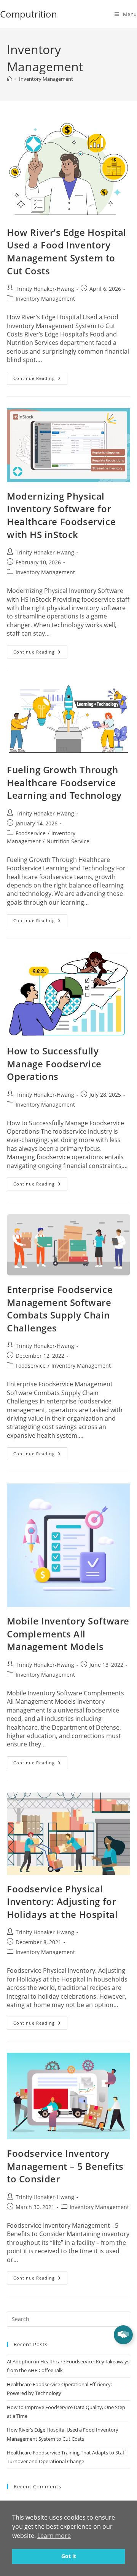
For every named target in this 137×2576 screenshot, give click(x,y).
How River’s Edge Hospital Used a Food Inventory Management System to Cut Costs (67, 252)
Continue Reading (40, 376)
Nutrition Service (68, 841)
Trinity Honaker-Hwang (45, 289)
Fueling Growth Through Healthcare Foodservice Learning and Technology (64, 782)
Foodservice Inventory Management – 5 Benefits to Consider (65, 2166)
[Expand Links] (123, 2335)
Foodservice (31, 833)
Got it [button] (69, 2556)
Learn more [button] (54, 2536)
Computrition (29, 14)
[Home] (9, 79)
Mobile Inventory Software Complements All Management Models (68, 1634)
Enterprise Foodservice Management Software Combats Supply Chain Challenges (60, 1309)
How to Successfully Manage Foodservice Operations (54, 1064)
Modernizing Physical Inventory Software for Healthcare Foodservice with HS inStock (61, 515)
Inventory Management (46, 79)
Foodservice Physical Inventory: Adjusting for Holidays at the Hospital (62, 1902)
